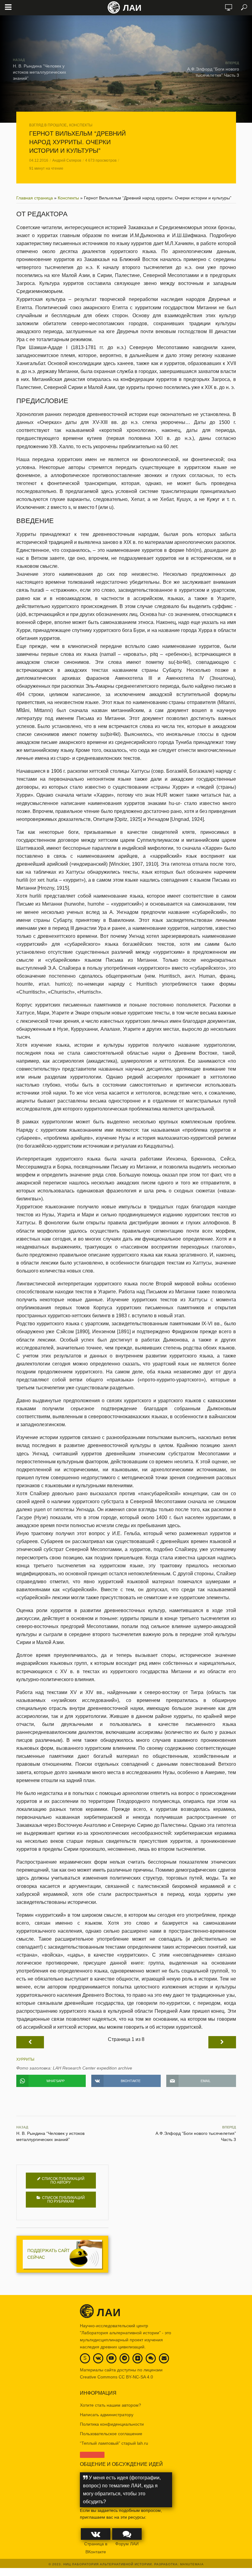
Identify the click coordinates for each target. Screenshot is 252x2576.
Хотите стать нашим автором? (110, 2405)
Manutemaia (192, 2564)
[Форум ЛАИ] (151, 2358)
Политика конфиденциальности (112, 2424)
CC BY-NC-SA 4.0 (136, 2377)
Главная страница (35, 198)
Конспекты (81, 125)
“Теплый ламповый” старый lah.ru (114, 2443)
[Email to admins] (164, 2358)
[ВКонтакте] (98, 2358)
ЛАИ (132, 8)
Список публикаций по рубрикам (63, 2200)
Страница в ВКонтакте (96, 2548)
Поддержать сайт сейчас (49, 2254)
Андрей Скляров (67, 160)
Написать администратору (107, 2415)
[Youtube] (111, 2358)
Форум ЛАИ (127, 2544)
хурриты (25, 2059)
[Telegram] (124, 2358)
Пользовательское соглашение (111, 2434)
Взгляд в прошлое (48, 125)
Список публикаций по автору (63, 2181)
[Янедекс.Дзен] (138, 2359)
